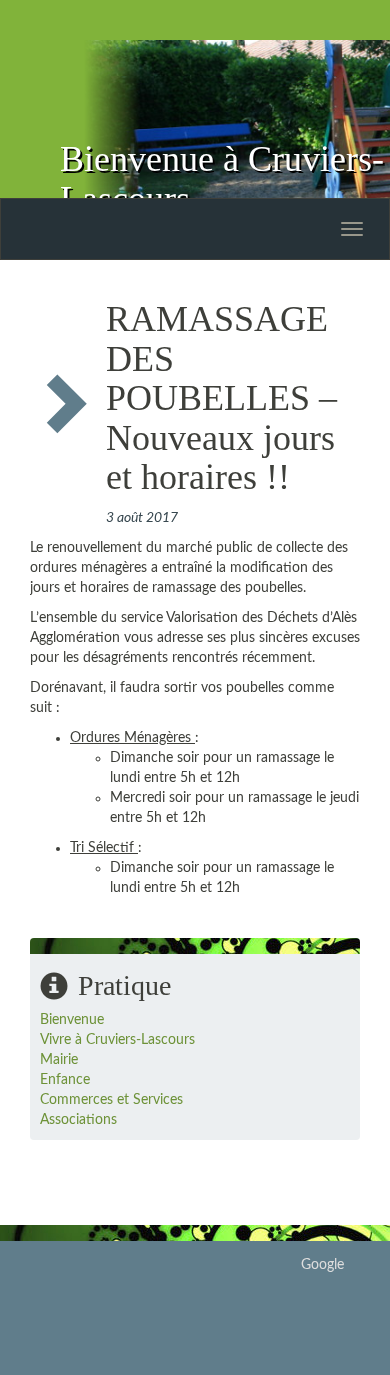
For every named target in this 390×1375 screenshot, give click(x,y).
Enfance (65, 1080)
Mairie (59, 1060)
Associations (78, 1120)
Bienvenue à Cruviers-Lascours (222, 179)
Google (322, 1265)
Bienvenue (72, 1020)
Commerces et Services (111, 1100)
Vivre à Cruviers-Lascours (117, 1040)
